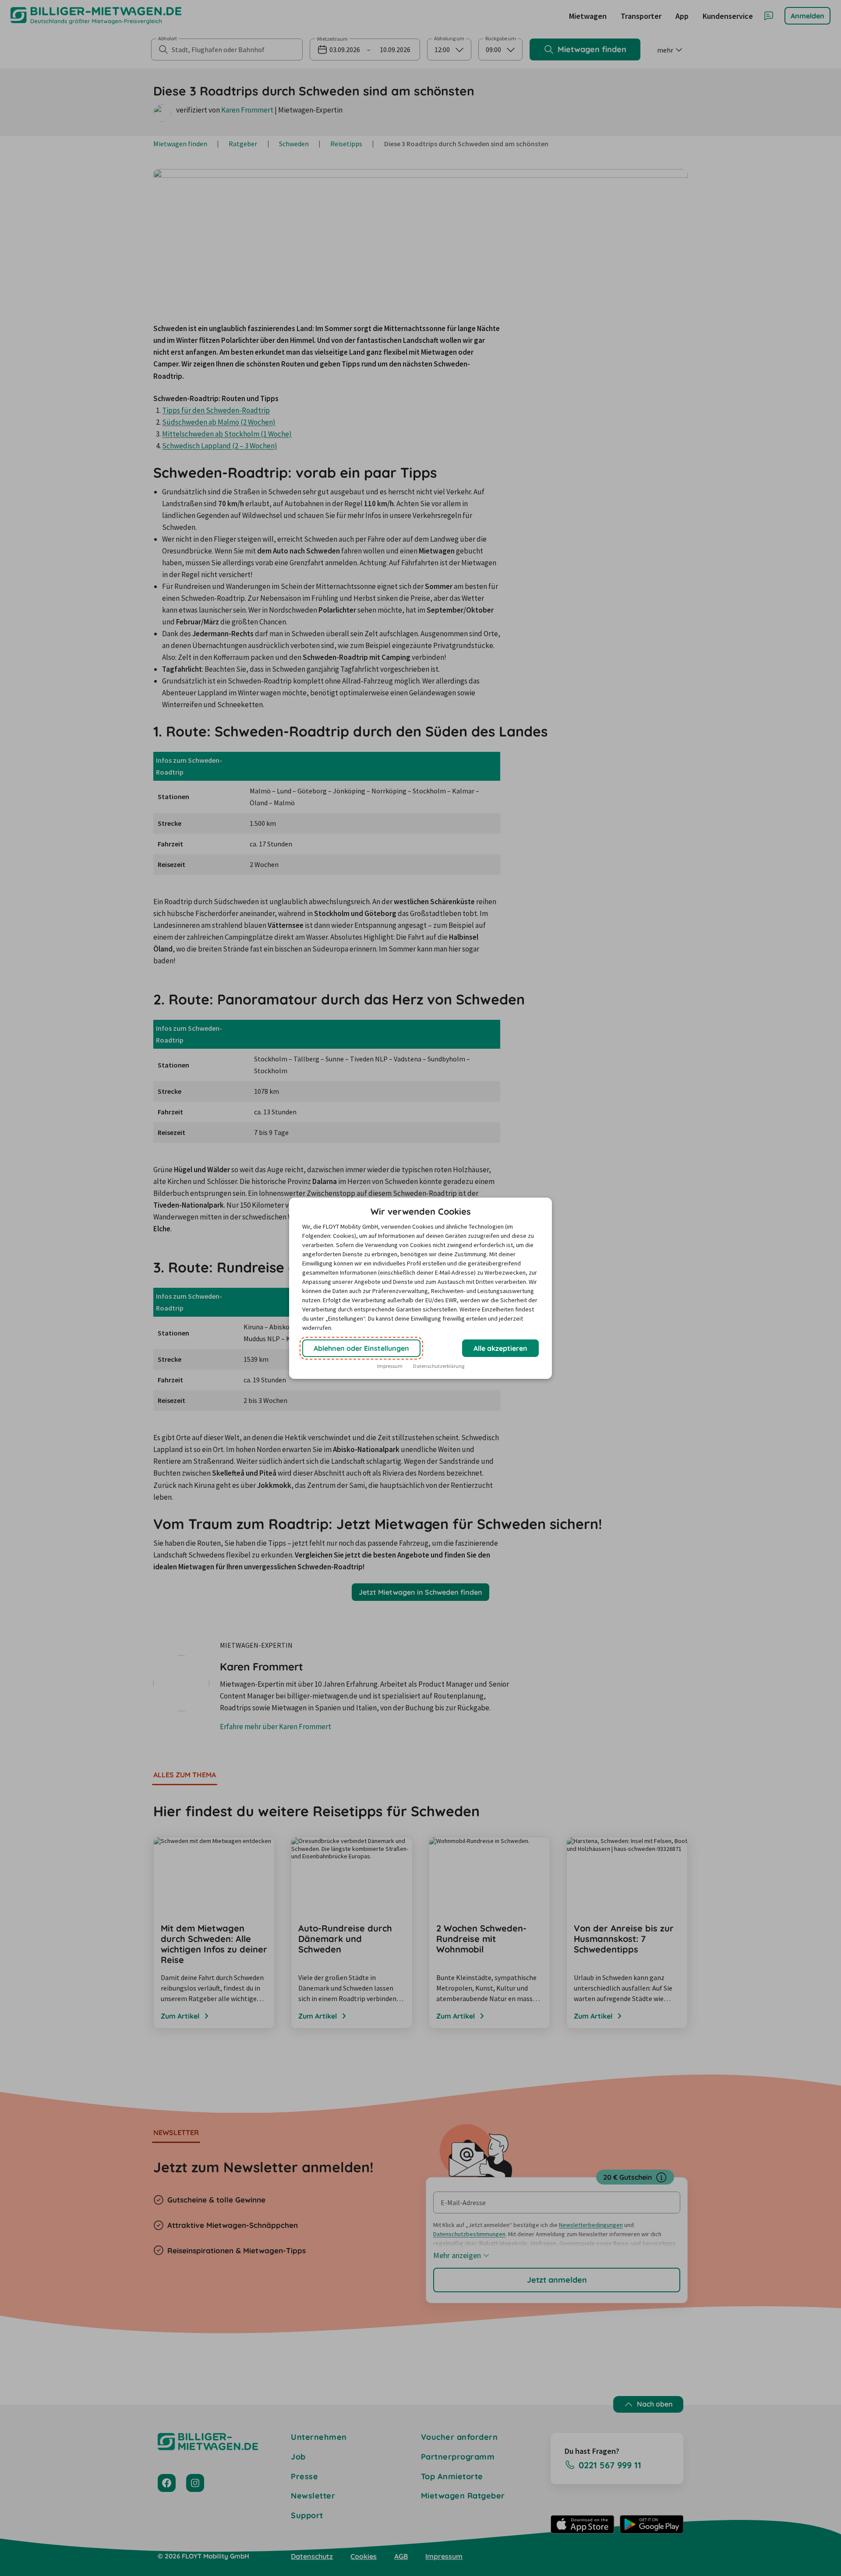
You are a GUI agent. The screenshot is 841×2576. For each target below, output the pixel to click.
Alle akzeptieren (500, 1348)
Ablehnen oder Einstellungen (361, 1348)
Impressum (390, 1366)
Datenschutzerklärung (439, 1366)
